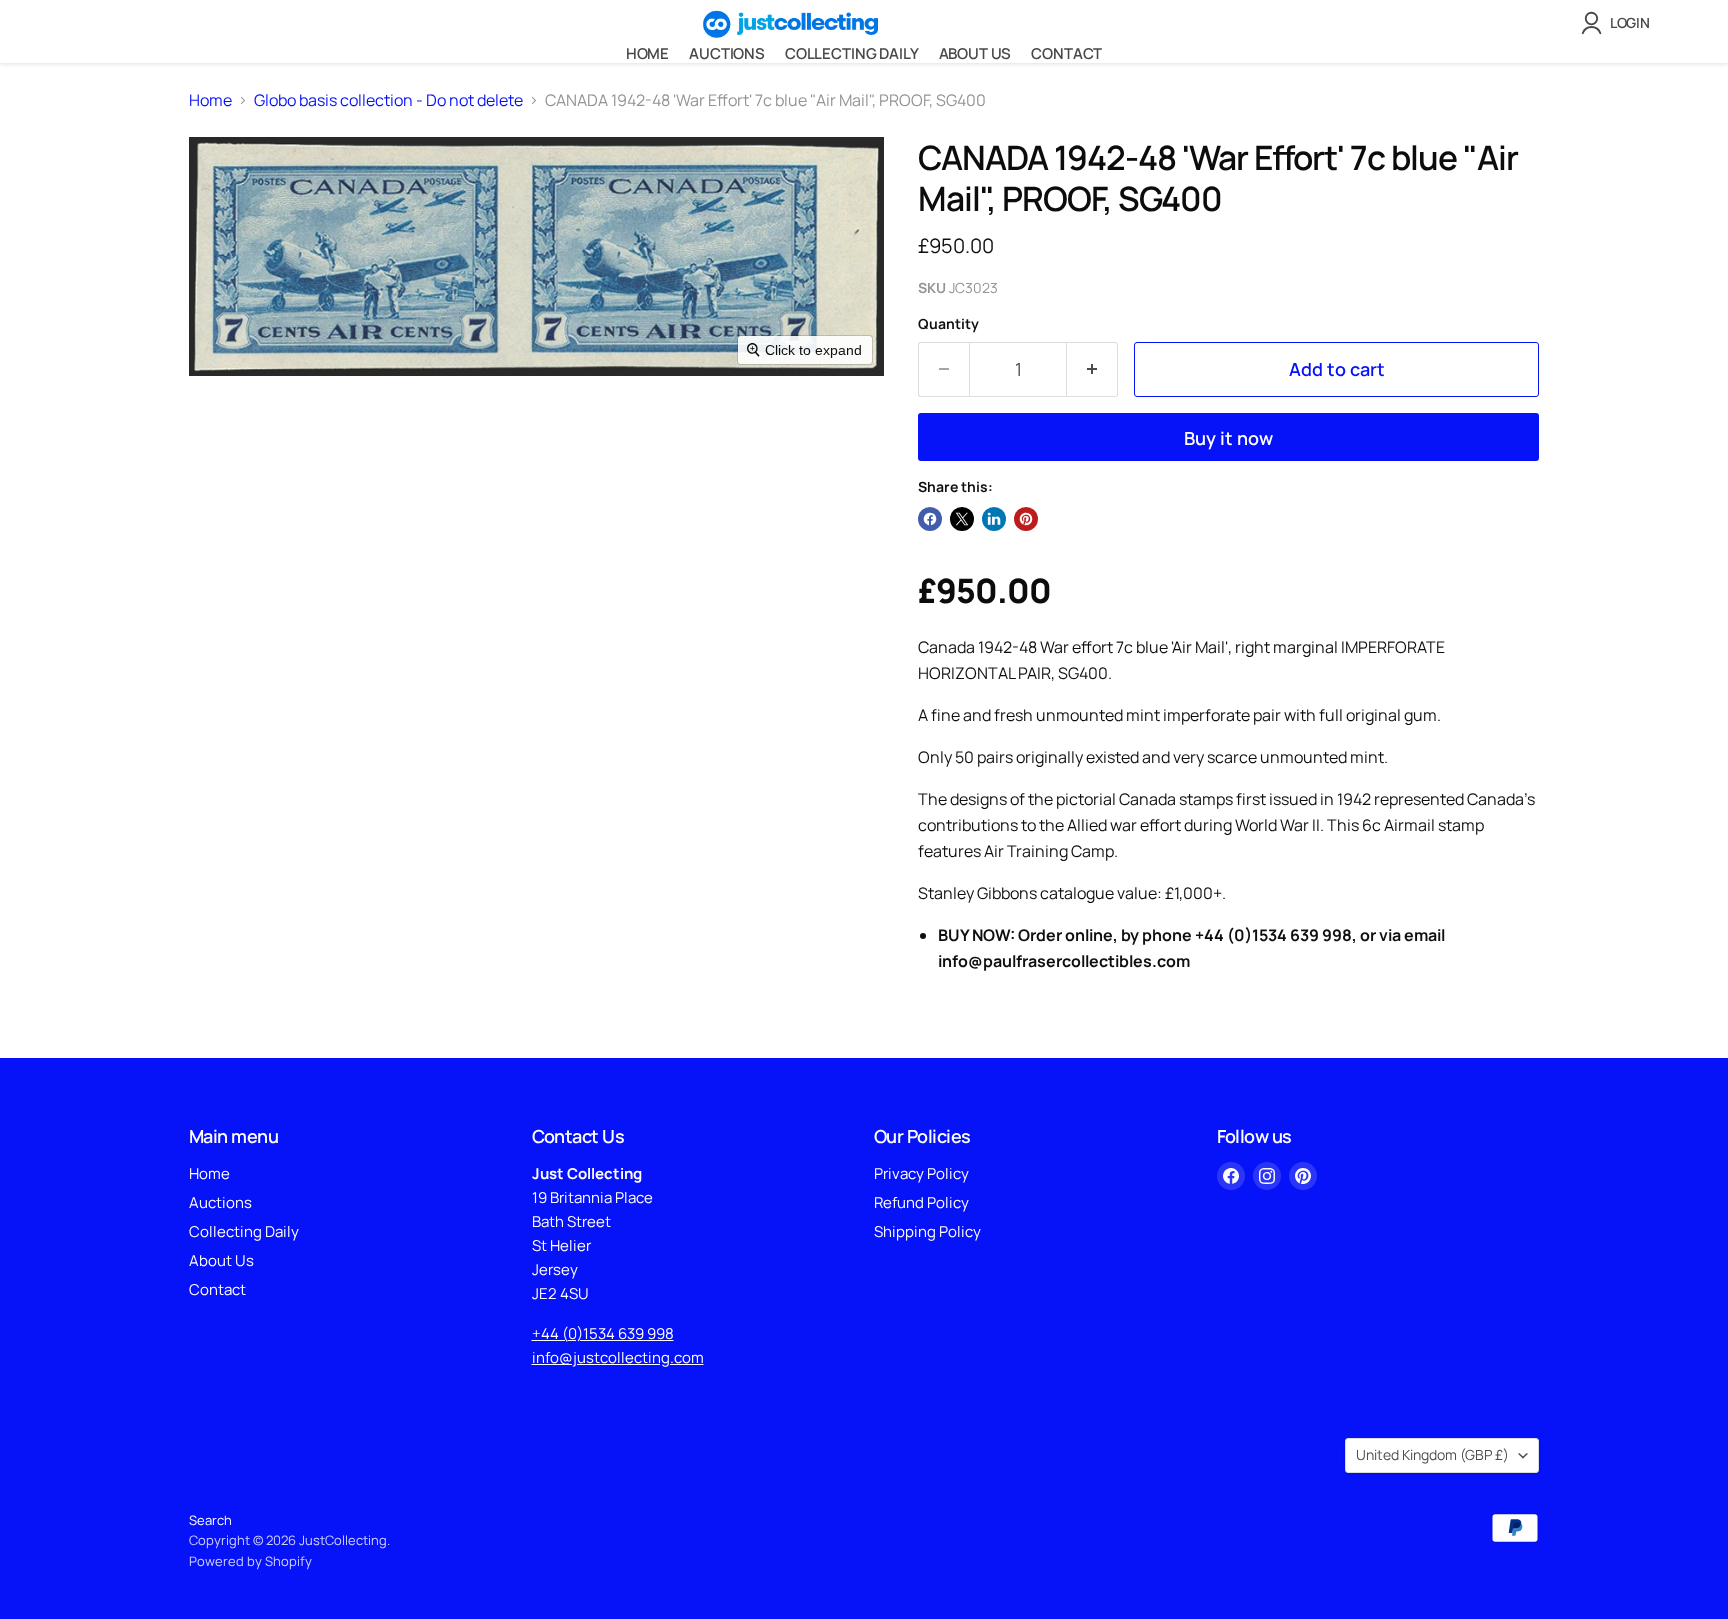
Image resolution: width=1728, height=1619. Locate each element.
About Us (975, 53)
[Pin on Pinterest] (1026, 519)
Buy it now (1228, 438)
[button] (1619, 23)
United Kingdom (1432, 1454)
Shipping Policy (927, 1231)
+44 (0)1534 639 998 (603, 1333)
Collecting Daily (852, 53)
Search (210, 1520)
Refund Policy (921, 1202)
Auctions (727, 53)
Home (647, 53)
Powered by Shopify (250, 1561)
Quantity (948, 324)
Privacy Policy (921, 1173)
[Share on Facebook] (930, 519)
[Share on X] (962, 519)
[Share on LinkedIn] (994, 519)
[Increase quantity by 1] (1092, 369)
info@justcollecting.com (618, 1357)
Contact (1066, 53)
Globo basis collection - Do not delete (388, 100)
